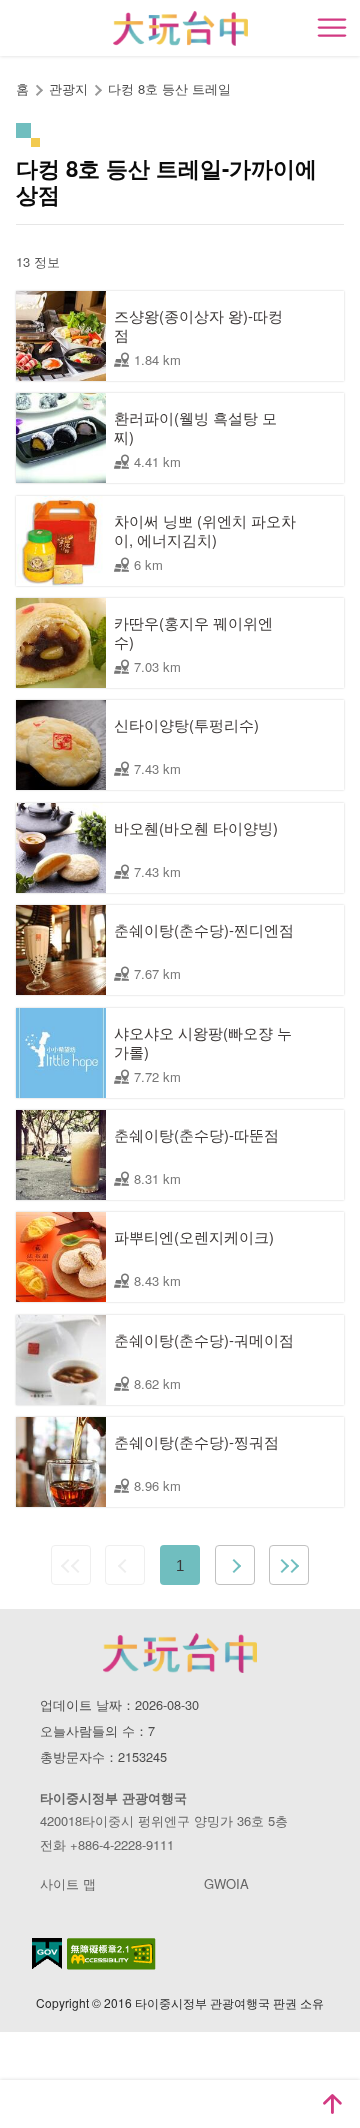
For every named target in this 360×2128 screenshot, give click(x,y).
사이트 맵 (68, 1883)
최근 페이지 (289, 1565)
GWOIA (226, 1883)
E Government (47, 1953)
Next (235, 1565)
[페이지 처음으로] (332, 2104)
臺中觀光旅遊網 (180, 28)
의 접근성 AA (111, 1954)
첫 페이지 (71, 1565)
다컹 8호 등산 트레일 (169, 88)
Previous (125, 1565)
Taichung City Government (180, 1653)
